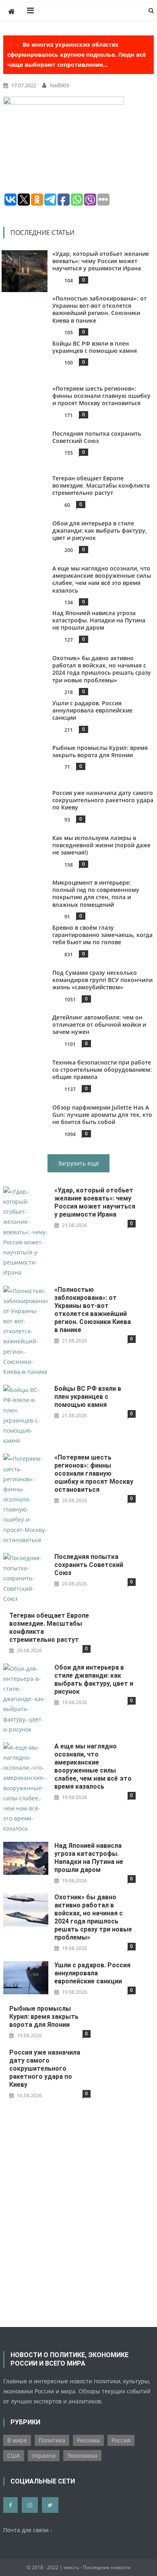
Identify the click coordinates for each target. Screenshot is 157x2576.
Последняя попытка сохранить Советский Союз (97, 437)
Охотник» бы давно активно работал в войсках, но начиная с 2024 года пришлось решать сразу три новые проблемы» (102, 669)
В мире (17, 2440)
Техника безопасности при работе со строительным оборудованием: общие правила (102, 1070)
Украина (44, 2456)
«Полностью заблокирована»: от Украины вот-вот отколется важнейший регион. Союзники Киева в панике (99, 309)
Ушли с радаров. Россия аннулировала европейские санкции (92, 710)
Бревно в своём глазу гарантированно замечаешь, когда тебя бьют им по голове (102, 935)
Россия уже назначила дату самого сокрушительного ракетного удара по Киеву (103, 800)
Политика (52, 2440)
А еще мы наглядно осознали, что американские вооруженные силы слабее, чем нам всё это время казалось (102, 579)
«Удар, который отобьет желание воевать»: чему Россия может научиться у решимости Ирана (101, 261)
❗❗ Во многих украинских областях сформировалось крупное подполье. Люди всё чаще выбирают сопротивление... (76, 55)
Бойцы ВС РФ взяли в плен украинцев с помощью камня (95, 347)
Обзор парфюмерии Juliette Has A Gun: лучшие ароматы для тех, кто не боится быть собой (102, 1115)
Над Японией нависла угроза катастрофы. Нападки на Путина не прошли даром (99, 620)
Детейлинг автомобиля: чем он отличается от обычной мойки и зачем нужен (99, 1024)
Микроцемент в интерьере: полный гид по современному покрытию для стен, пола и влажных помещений (96, 894)
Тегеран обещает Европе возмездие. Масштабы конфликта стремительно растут (101, 485)
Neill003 (59, 85)
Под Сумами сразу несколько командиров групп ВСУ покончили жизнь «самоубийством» (102, 980)
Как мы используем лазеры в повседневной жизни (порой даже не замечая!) (101, 845)
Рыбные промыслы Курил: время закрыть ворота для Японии (100, 751)
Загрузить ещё (78, 1163)
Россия (121, 2440)
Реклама (88, 2440)
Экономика (82, 2456)
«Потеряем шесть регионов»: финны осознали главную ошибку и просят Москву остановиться (101, 396)
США (14, 2456)
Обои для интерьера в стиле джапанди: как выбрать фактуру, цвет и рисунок (100, 530)
